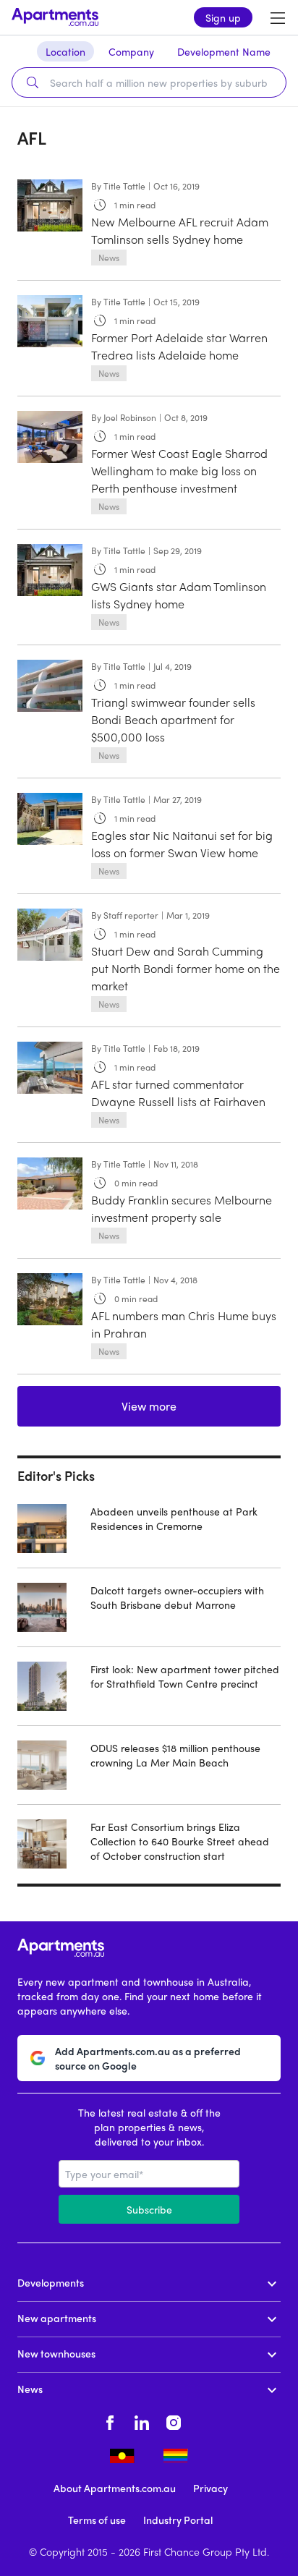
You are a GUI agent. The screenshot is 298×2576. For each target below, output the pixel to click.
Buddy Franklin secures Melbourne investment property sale (182, 1208)
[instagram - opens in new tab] (174, 2420)
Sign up (223, 17)
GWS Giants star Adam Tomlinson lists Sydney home (179, 595)
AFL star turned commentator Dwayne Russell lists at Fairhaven (178, 1093)
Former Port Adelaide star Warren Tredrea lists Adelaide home (179, 346)
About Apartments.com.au (115, 2488)
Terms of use (97, 2520)
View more (149, 1406)
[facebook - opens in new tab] (110, 2420)
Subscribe (149, 2209)
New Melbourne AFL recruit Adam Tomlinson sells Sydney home (180, 230)
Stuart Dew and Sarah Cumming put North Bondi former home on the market (186, 968)
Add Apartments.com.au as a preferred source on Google (148, 2058)
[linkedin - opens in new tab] (142, 2420)
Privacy (210, 2488)
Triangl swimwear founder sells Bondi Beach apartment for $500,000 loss (173, 719)
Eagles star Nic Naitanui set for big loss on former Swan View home (182, 844)
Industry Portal (178, 2520)
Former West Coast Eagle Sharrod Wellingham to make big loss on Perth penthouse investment (179, 471)
